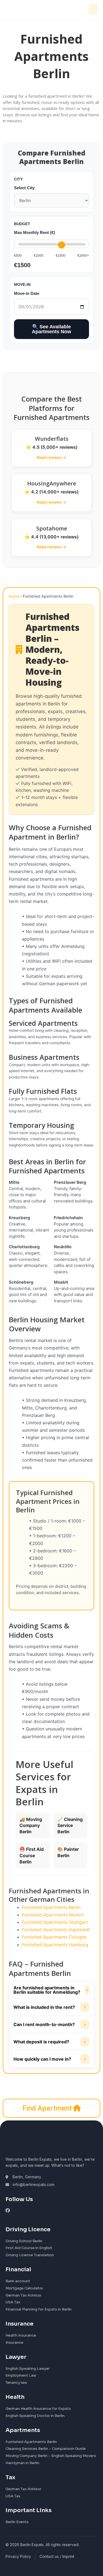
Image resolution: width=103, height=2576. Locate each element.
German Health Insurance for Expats (38, 2409)
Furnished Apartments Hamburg (55, 1945)
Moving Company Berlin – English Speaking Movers (51, 2456)
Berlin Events (17, 2522)
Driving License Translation (30, 2255)
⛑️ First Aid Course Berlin (32, 1855)
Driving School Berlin (24, 2241)
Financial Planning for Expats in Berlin (39, 2309)
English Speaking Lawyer (28, 2369)
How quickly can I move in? (50, 2059)
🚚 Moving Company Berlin (31, 1825)
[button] (93, 9)
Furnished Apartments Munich (53, 1915)
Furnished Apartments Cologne (54, 1937)
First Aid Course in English (29, 2248)
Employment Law (21, 2375)
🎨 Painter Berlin (68, 1852)
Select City (24, 188)
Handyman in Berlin (22, 2463)
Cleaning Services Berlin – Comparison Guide (46, 2449)
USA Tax (13, 2302)
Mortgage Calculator (24, 2288)
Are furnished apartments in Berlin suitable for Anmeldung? (51, 1990)
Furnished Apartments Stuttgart (55, 1922)
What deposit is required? (50, 2042)
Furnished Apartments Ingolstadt (56, 1930)
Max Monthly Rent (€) (34, 232)
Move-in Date (27, 293)
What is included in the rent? (50, 2007)
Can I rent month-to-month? (50, 2024)
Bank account (18, 2281)
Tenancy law (16, 2382)
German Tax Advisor (23, 2295)
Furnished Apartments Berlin (51, 1907)
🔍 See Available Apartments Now (51, 329)
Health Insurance (21, 2335)
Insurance (14, 2342)
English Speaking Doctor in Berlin (35, 2416)
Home (14, 596)
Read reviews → (51, 457)
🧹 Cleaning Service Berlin (70, 1825)
